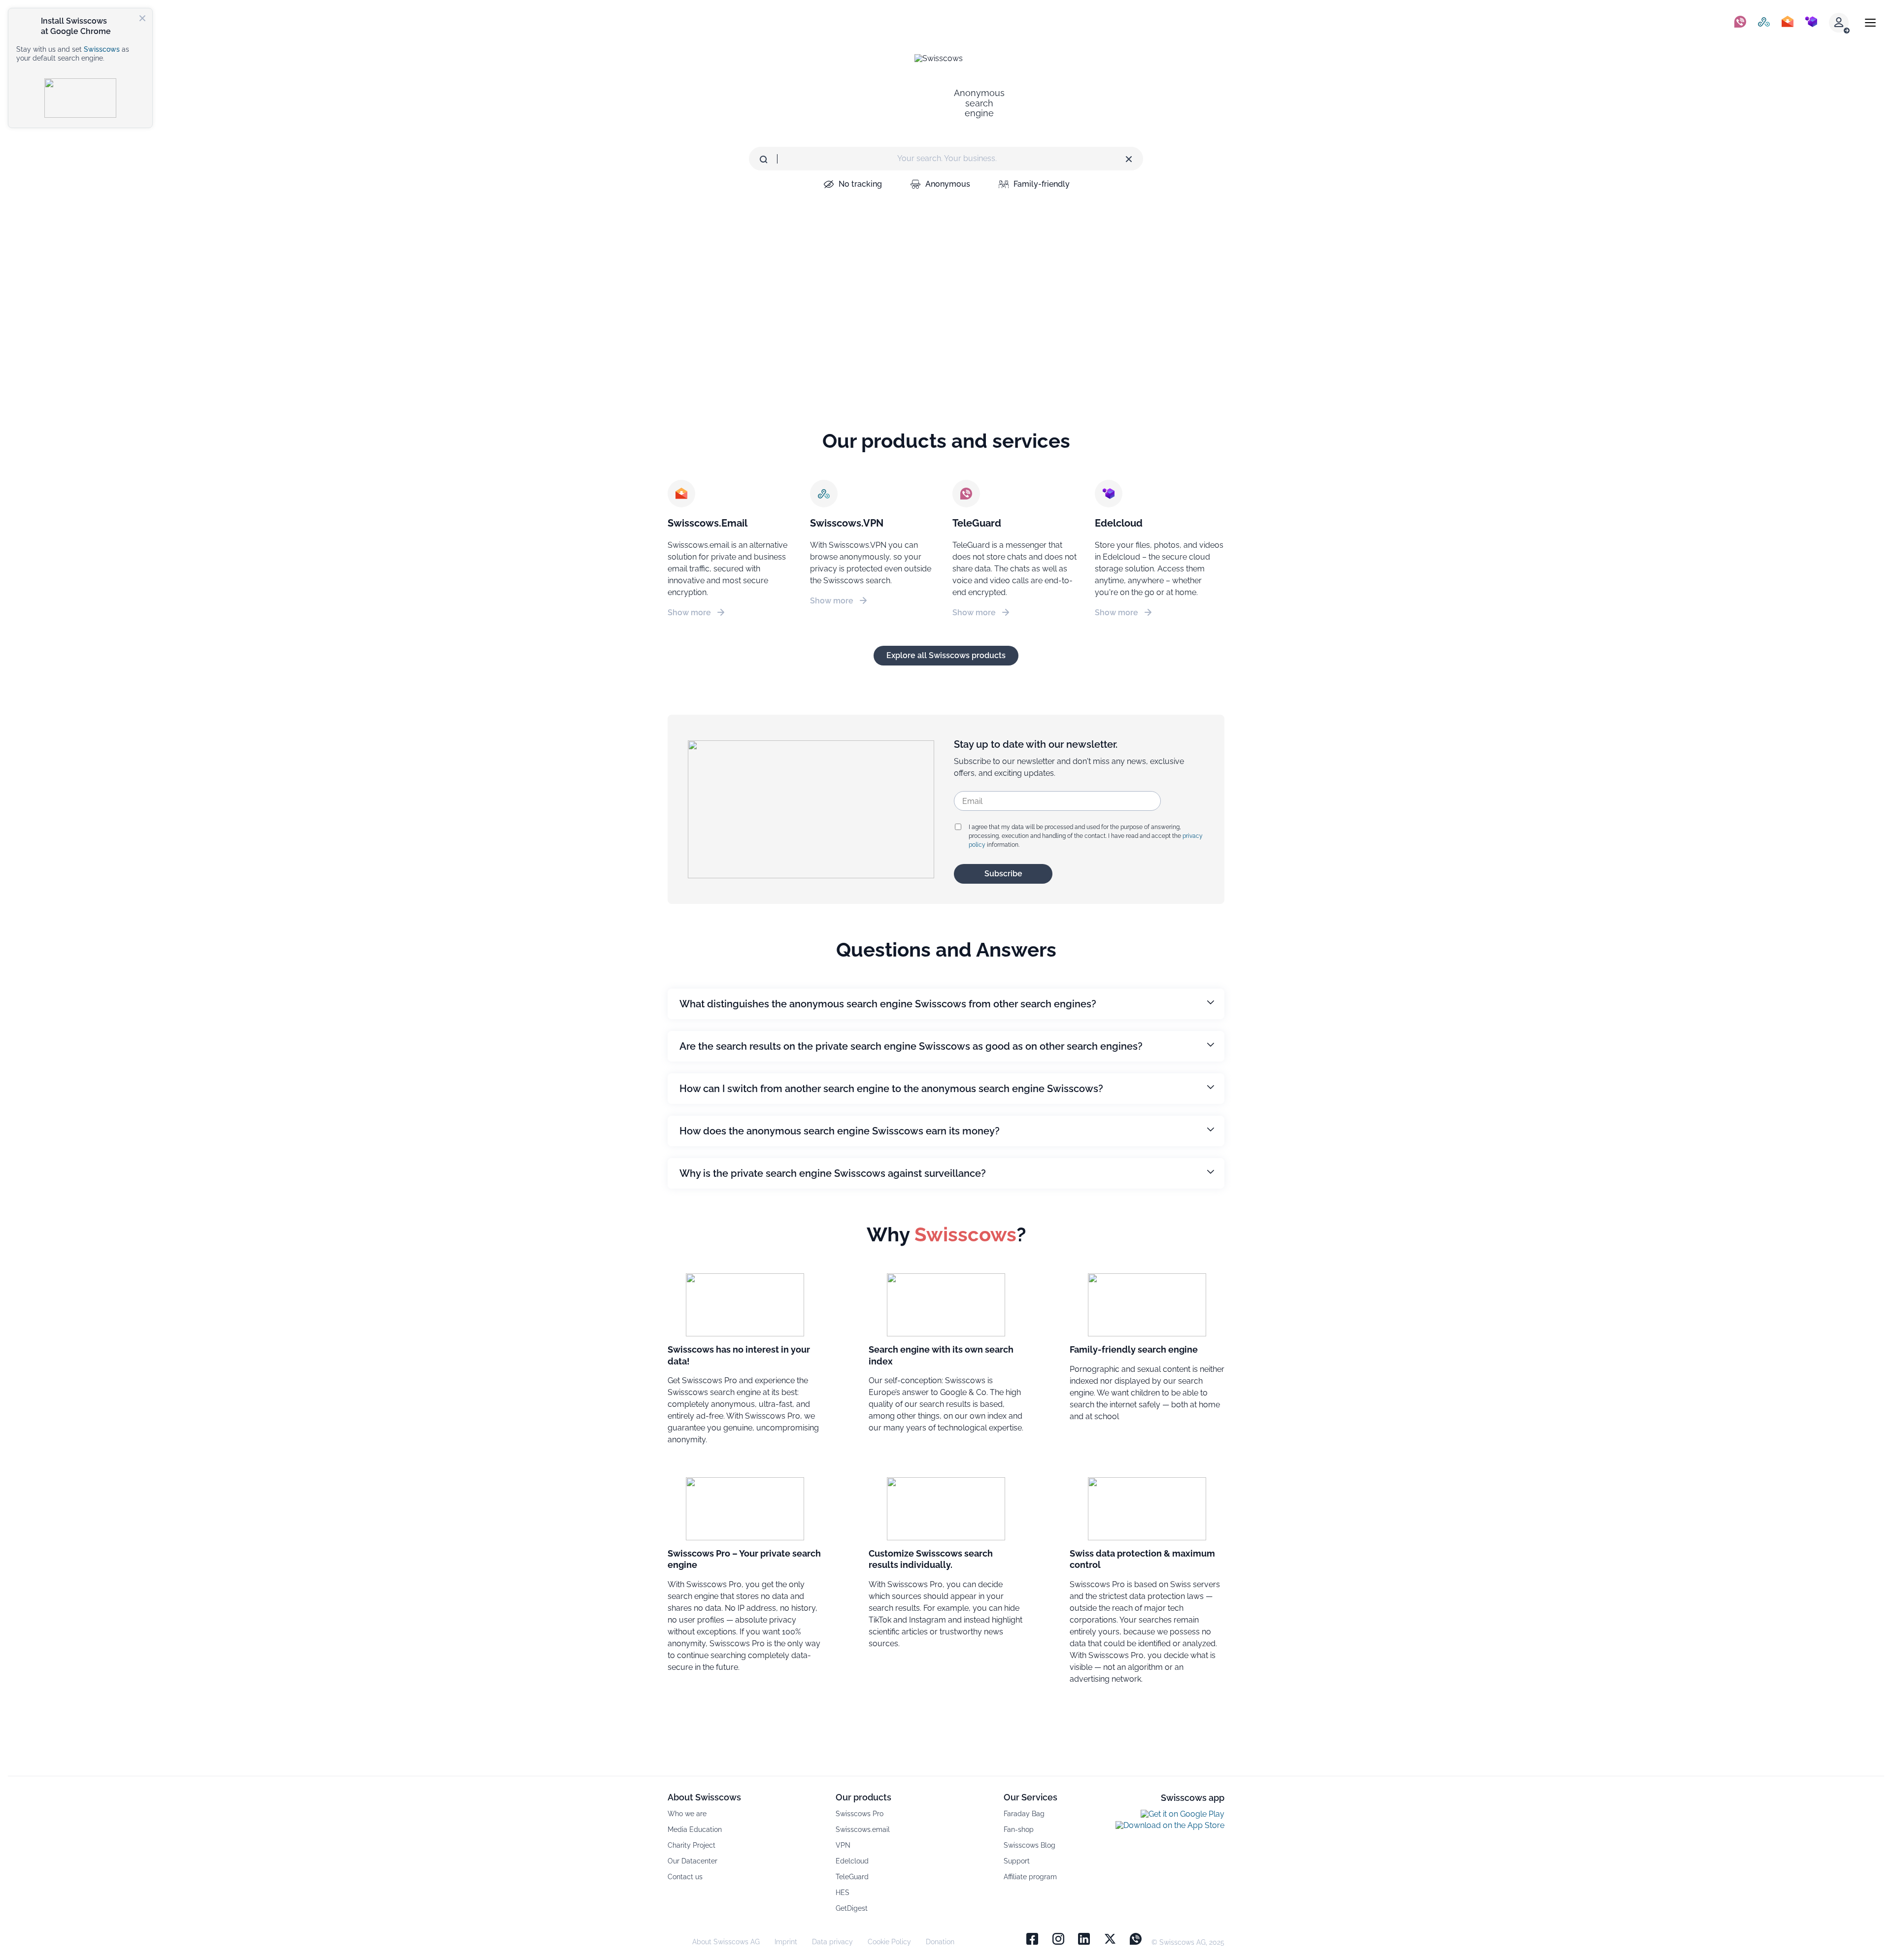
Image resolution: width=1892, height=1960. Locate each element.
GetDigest (852, 1908)
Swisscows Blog (1030, 1845)
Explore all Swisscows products (946, 655)
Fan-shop (1019, 1829)
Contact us (685, 1877)
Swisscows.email (863, 1829)
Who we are (687, 1814)
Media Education (695, 1829)
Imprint (786, 1942)
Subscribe (1003, 874)
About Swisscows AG (726, 1942)
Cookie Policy (889, 1942)
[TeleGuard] (1740, 23)
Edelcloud (852, 1861)
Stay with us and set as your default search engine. (73, 54)
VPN (843, 1845)
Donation (940, 1942)
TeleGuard (852, 1877)
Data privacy (832, 1942)
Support (1017, 1861)
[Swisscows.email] (1788, 23)
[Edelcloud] (1811, 23)
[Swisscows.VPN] (1764, 23)
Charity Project (692, 1845)
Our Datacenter (693, 1861)
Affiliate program (1030, 1877)
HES (843, 1893)
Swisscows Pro (860, 1814)
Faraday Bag (1024, 1814)
